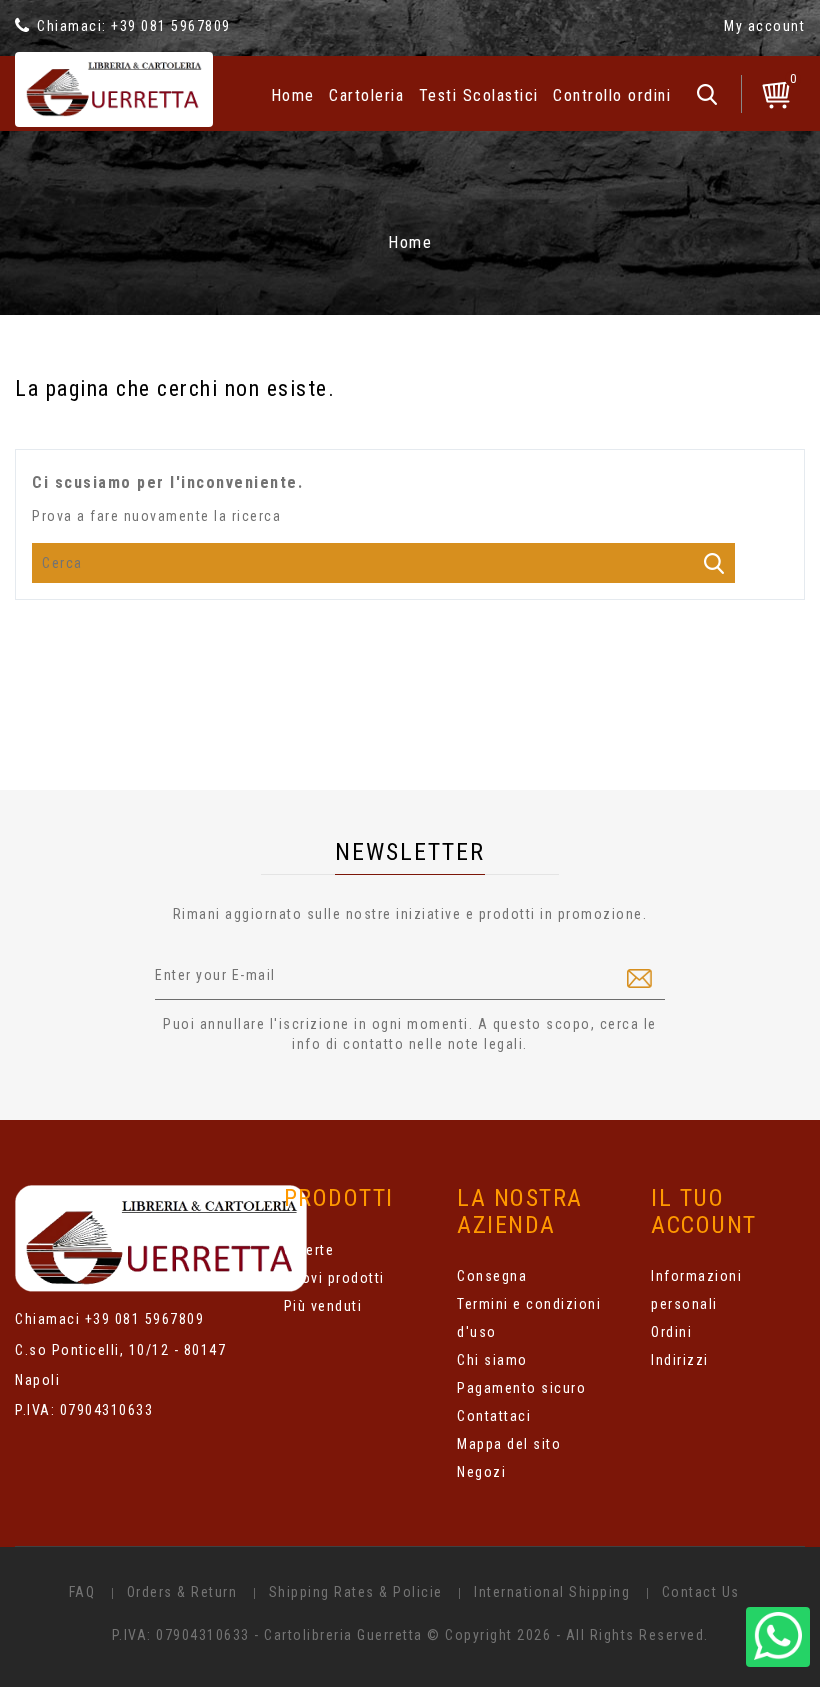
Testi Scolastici (479, 95)
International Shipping (552, 1592)
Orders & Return (182, 1592)
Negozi (481, 1472)
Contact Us (701, 1592)
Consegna (492, 1276)
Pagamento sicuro (521, 1388)
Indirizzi (680, 1360)
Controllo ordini (612, 95)
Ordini (671, 1332)
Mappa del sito (509, 1444)
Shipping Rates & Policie (356, 1592)
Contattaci (494, 1416)
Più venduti (323, 1306)
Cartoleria (366, 95)
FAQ (82, 1592)
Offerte (309, 1250)
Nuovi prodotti (334, 1278)
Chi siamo (492, 1360)
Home (293, 95)
